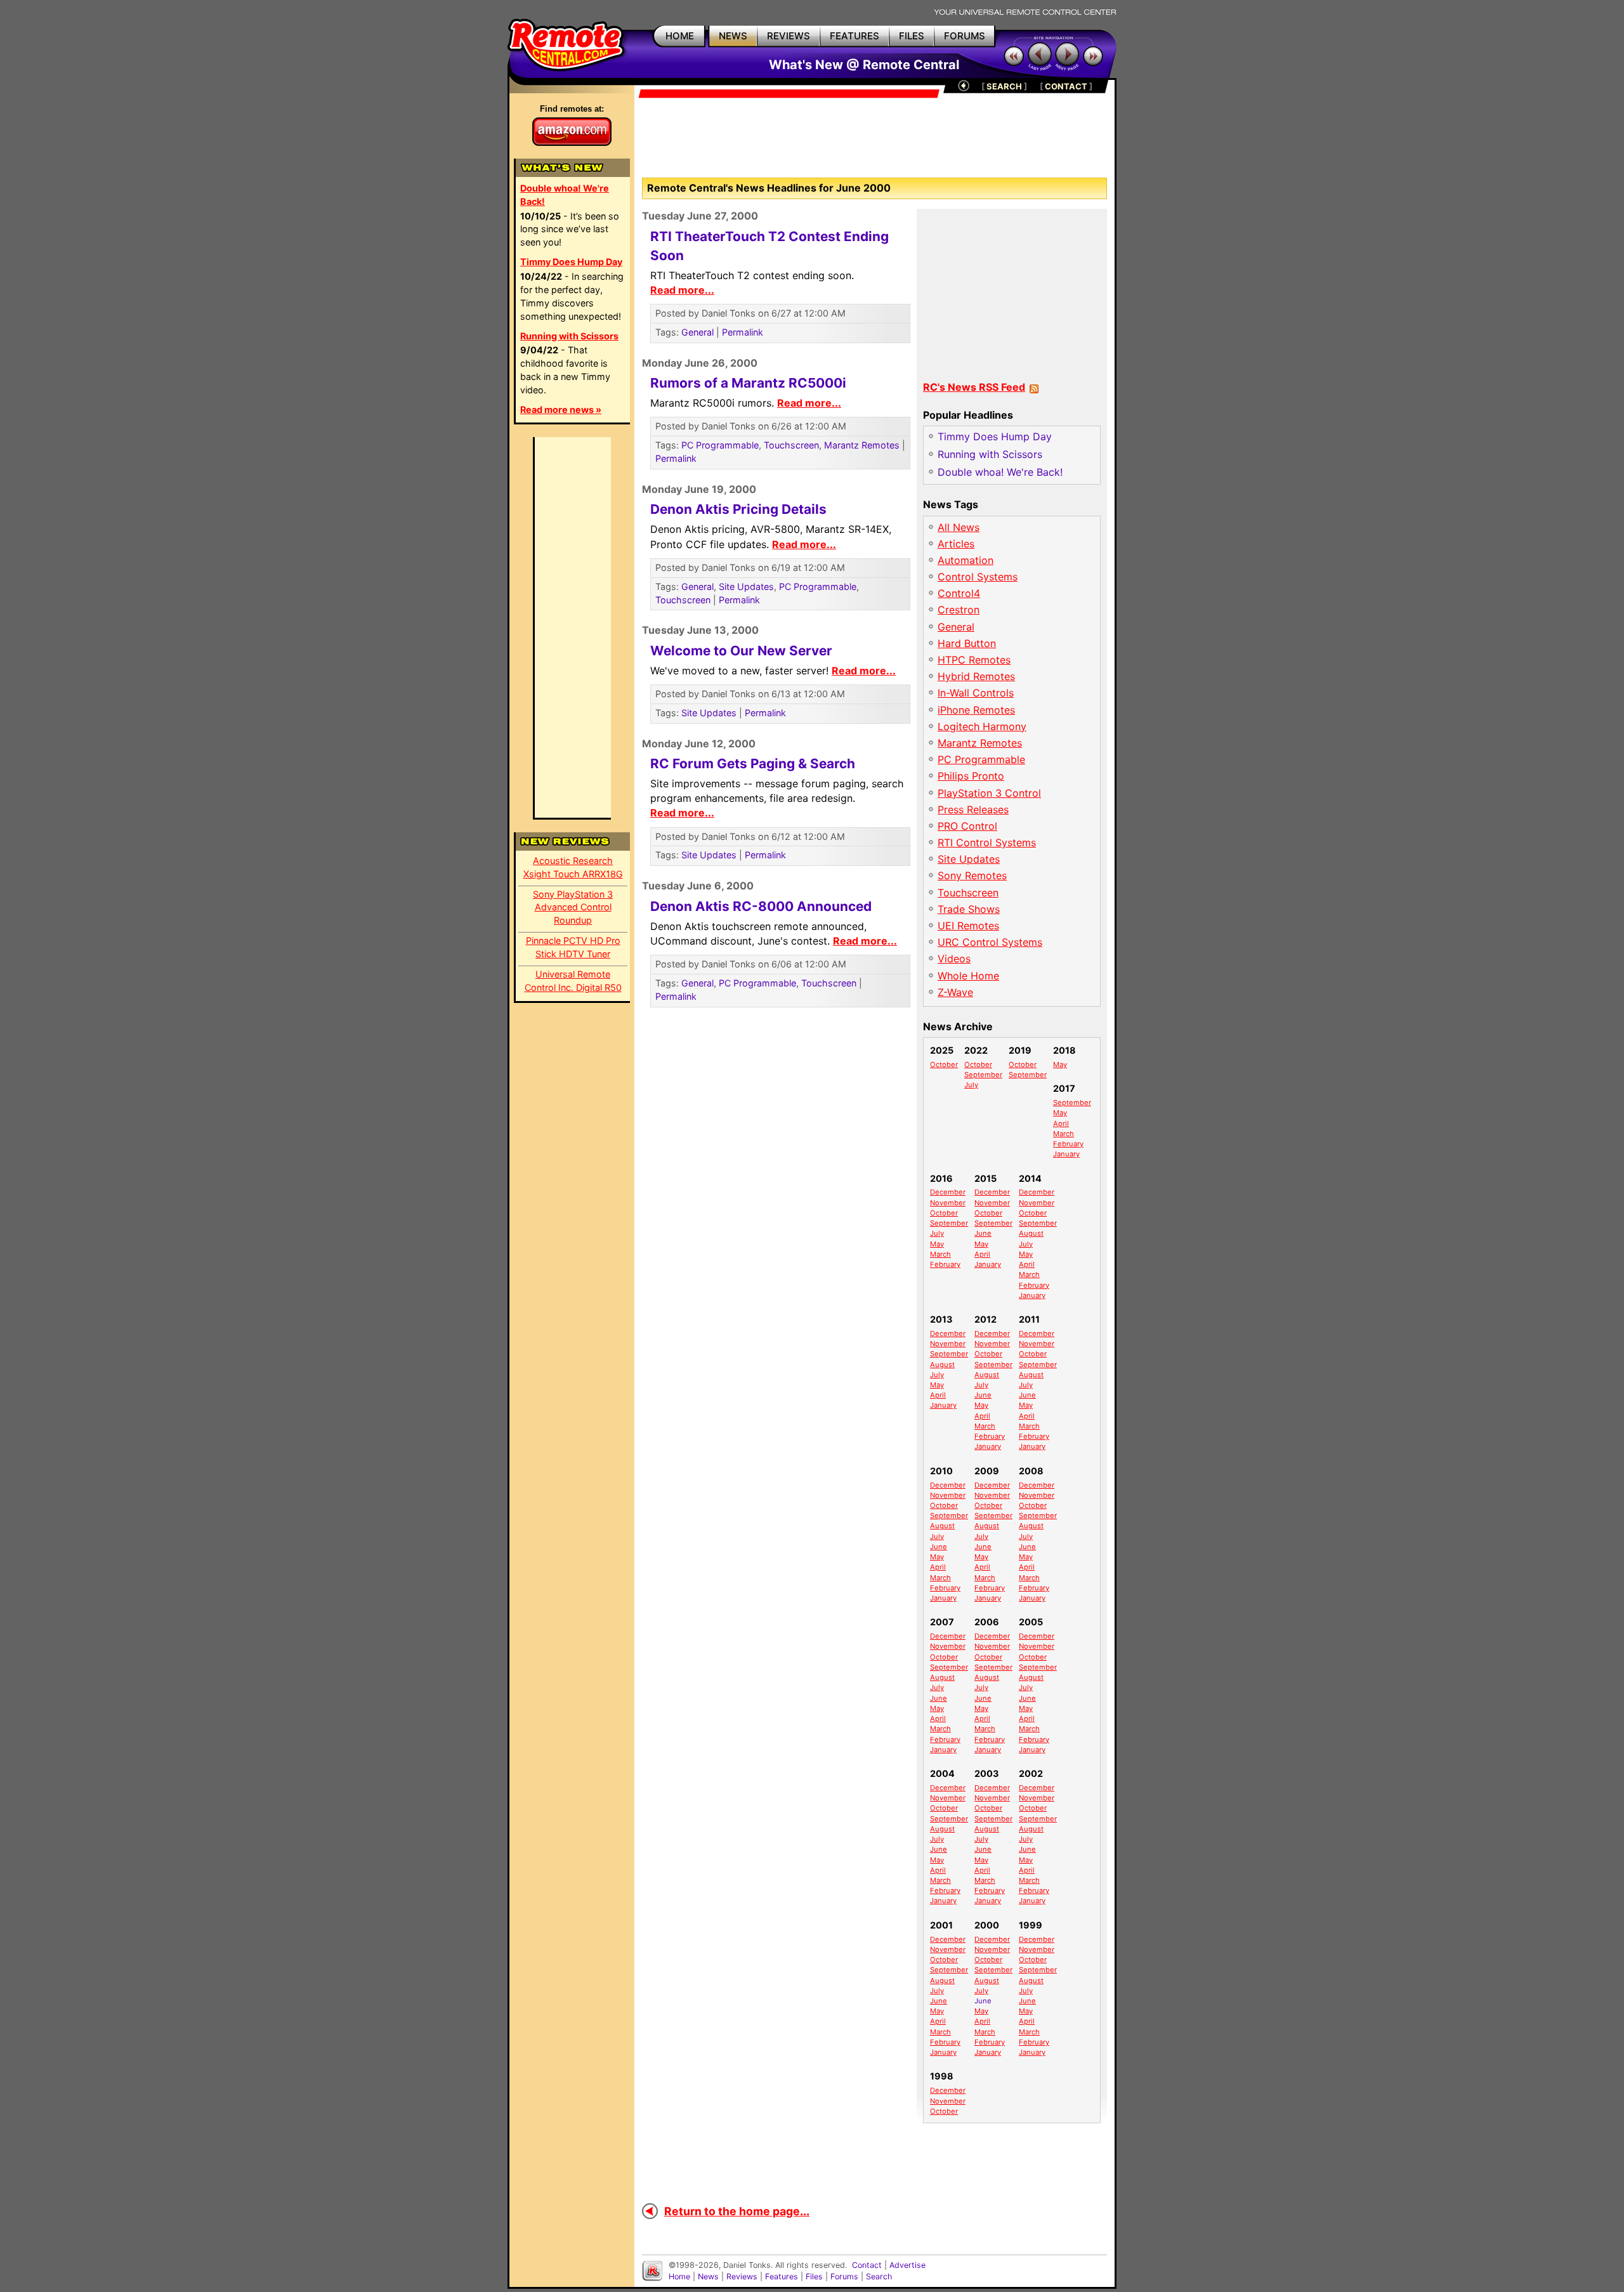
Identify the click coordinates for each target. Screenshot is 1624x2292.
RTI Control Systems (987, 842)
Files (814, 2276)
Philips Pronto (971, 776)
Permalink (743, 332)
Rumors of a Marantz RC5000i (748, 383)
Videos (954, 959)
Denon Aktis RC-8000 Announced (761, 906)
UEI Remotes (968, 926)
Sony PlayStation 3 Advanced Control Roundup (573, 907)
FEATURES (855, 36)
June (983, 1233)
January (1066, 1154)
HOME (680, 36)
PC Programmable (720, 445)
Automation (966, 560)
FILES (912, 36)
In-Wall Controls (976, 693)
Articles (956, 544)
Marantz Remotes (862, 445)
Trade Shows (969, 909)
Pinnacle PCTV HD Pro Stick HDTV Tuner (573, 947)
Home (679, 2276)
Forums (844, 2276)
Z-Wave (955, 992)
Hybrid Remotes (976, 676)
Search (879, 2276)
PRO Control (967, 826)
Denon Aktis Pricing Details (738, 509)
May (1060, 1064)
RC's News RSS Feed (974, 387)
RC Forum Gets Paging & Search (753, 763)
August (1031, 1233)
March (1064, 1134)
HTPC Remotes (974, 660)
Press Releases (973, 809)
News (708, 2276)
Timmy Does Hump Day (571, 262)
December (948, 1192)
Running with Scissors (569, 336)
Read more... (682, 290)
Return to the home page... (737, 2211)
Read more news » (561, 409)
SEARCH (1004, 86)
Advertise (907, 2265)
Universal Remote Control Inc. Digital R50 (573, 981)
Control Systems (978, 577)
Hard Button (967, 643)
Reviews (742, 2276)
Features (782, 2276)
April (1061, 1123)
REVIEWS (789, 36)
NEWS (733, 36)
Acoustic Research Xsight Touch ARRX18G (573, 867)
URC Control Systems (990, 942)
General (697, 332)
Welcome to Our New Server (741, 651)
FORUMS (965, 36)
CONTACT (1066, 86)
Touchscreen (791, 445)
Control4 (959, 593)
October (944, 1064)
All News (959, 527)
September (983, 1075)
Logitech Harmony (982, 726)
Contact (867, 2265)
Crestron (959, 610)
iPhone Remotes (976, 710)
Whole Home (968, 976)
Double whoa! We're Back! (565, 195)
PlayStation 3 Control (989, 793)
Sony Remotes (972, 875)
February (1068, 1144)
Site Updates (746, 586)
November (948, 1203)
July (971, 1085)
